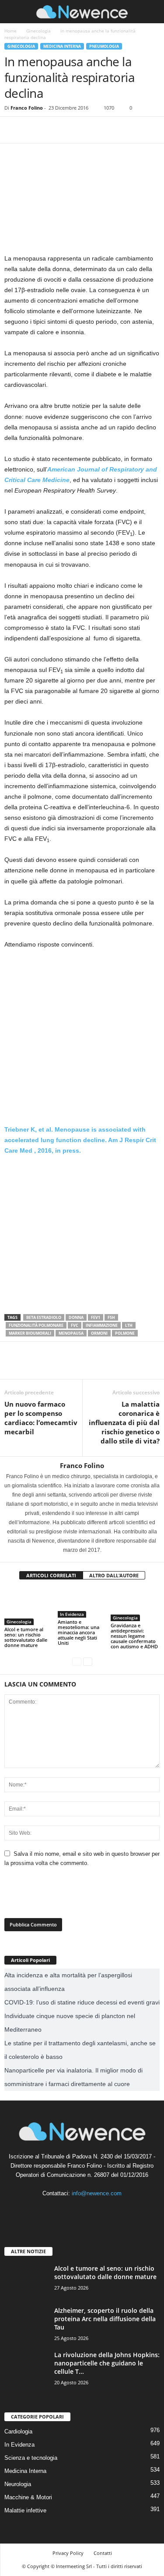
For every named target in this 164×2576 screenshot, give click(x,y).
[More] (94, 130)
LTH (129, 1325)
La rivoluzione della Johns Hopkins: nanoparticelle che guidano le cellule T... (107, 2363)
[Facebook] (13, 130)
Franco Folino (27, 108)
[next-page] (88, 1661)
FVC (75, 1325)
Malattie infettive (25, 2510)
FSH (111, 1317)
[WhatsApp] (73, 130)
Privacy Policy (68, 2553)
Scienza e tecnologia (31, 2458)
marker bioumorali (30, 1333)
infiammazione (102, 1325)
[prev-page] (77, 1661)
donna (76, 1317)
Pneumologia (104, 46)
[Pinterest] (53, 130)
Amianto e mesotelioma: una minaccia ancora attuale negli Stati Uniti (79, 1632)
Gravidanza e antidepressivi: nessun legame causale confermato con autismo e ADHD (134, 1636)
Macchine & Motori (28, 2497)
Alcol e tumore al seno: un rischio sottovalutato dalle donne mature (26, 1637)
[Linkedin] (83, 2210)
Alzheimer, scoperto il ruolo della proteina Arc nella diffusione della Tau (105, 2319)
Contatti (103, 2553)
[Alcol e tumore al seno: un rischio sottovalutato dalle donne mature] (29, 1607)
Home (10, 31)
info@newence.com (97, 2193)
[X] (33, 130)
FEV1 (96, 1317)
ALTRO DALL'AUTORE (114, 1575)
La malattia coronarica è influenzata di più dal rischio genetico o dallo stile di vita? (124, 1422)
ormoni (99, 1333)
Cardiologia (18, 2431)
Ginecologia (38, 31)
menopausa (71, 1333)
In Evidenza (72, 1614)
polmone (125, 1333)
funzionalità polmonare (36, 1325)
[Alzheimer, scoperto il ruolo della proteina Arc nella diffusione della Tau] (26, 2323)
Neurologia (18, 2484)
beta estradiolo (44, 1317)
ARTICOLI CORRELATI (51, 1575)
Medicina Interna (62, 46)
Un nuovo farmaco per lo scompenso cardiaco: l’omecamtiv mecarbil (41, 1418)
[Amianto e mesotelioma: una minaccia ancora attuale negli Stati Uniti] (82, 1603)
